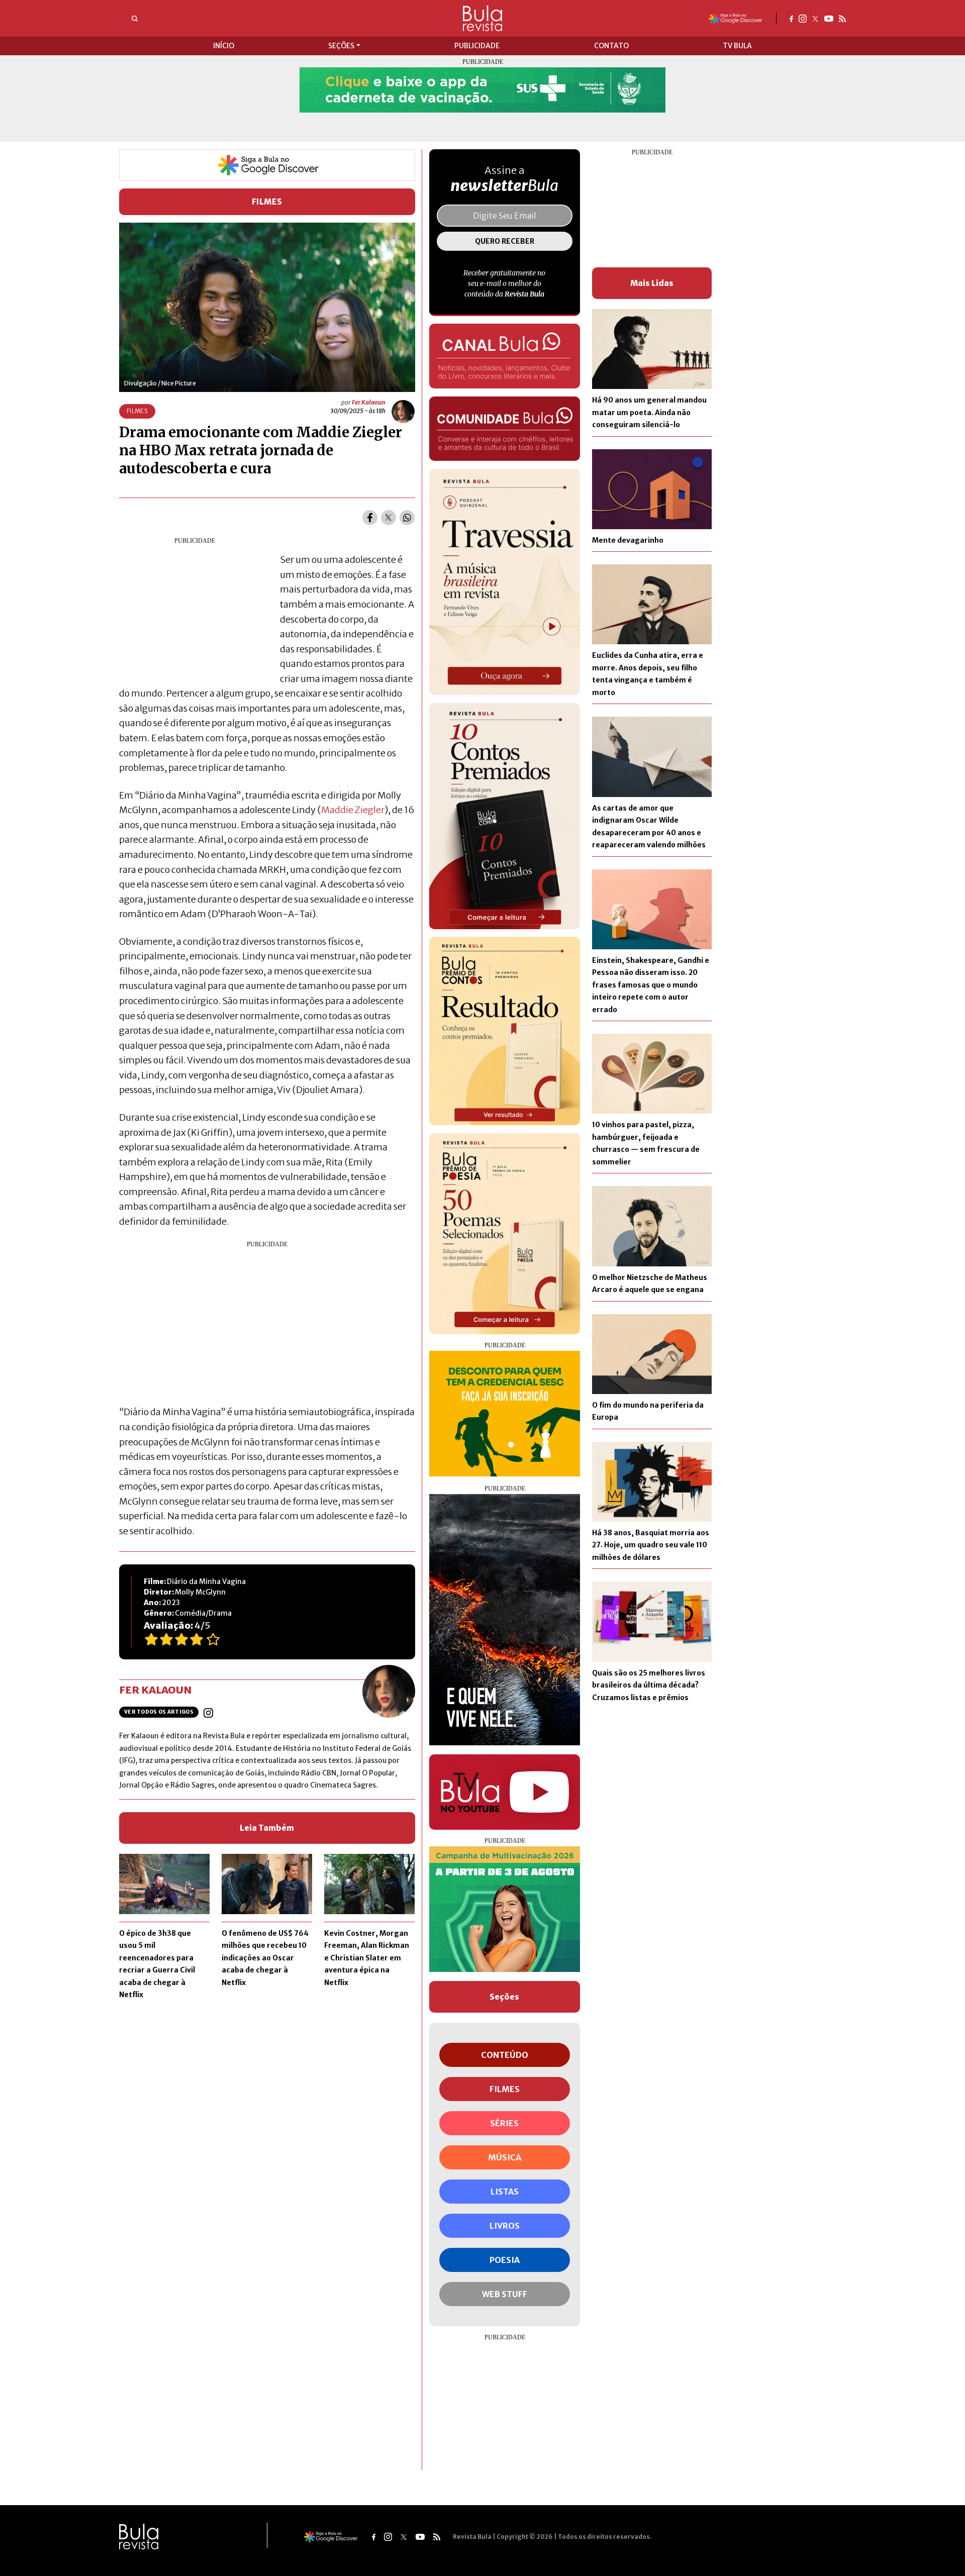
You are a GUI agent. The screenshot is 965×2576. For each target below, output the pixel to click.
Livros (505, 2226)
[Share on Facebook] (370, 518)
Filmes (267, 202)
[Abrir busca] (135, 19)
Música (505, 2157)
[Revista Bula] (482, 18)
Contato (611, 46)
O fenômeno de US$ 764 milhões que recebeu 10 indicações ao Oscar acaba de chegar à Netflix (265, 1958)
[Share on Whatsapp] (407, 518)
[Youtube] (829, 18)
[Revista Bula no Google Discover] (736, 18)
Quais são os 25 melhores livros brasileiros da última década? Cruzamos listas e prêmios (649, 1685)
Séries (504, 2123)
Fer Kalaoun (369, 402)
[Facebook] (791, 18)
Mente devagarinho (628, 540)
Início (224, 46)
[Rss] (842, 18)
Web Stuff (505, 2294)
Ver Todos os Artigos (159, 1712)
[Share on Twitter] (389, 518)
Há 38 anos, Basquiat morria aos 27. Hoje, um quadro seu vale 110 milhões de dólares (651, 1545)
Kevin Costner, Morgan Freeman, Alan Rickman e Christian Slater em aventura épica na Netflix (367, 1958)
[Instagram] (803, 18)
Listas (505, 2192)
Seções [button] (341, 46)
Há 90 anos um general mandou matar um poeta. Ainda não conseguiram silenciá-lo (649, 412)
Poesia (505, 2260)
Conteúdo (505, 2055)
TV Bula (737, 46)
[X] (815, 18)
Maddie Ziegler (353, 810)
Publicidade (477, 46)
